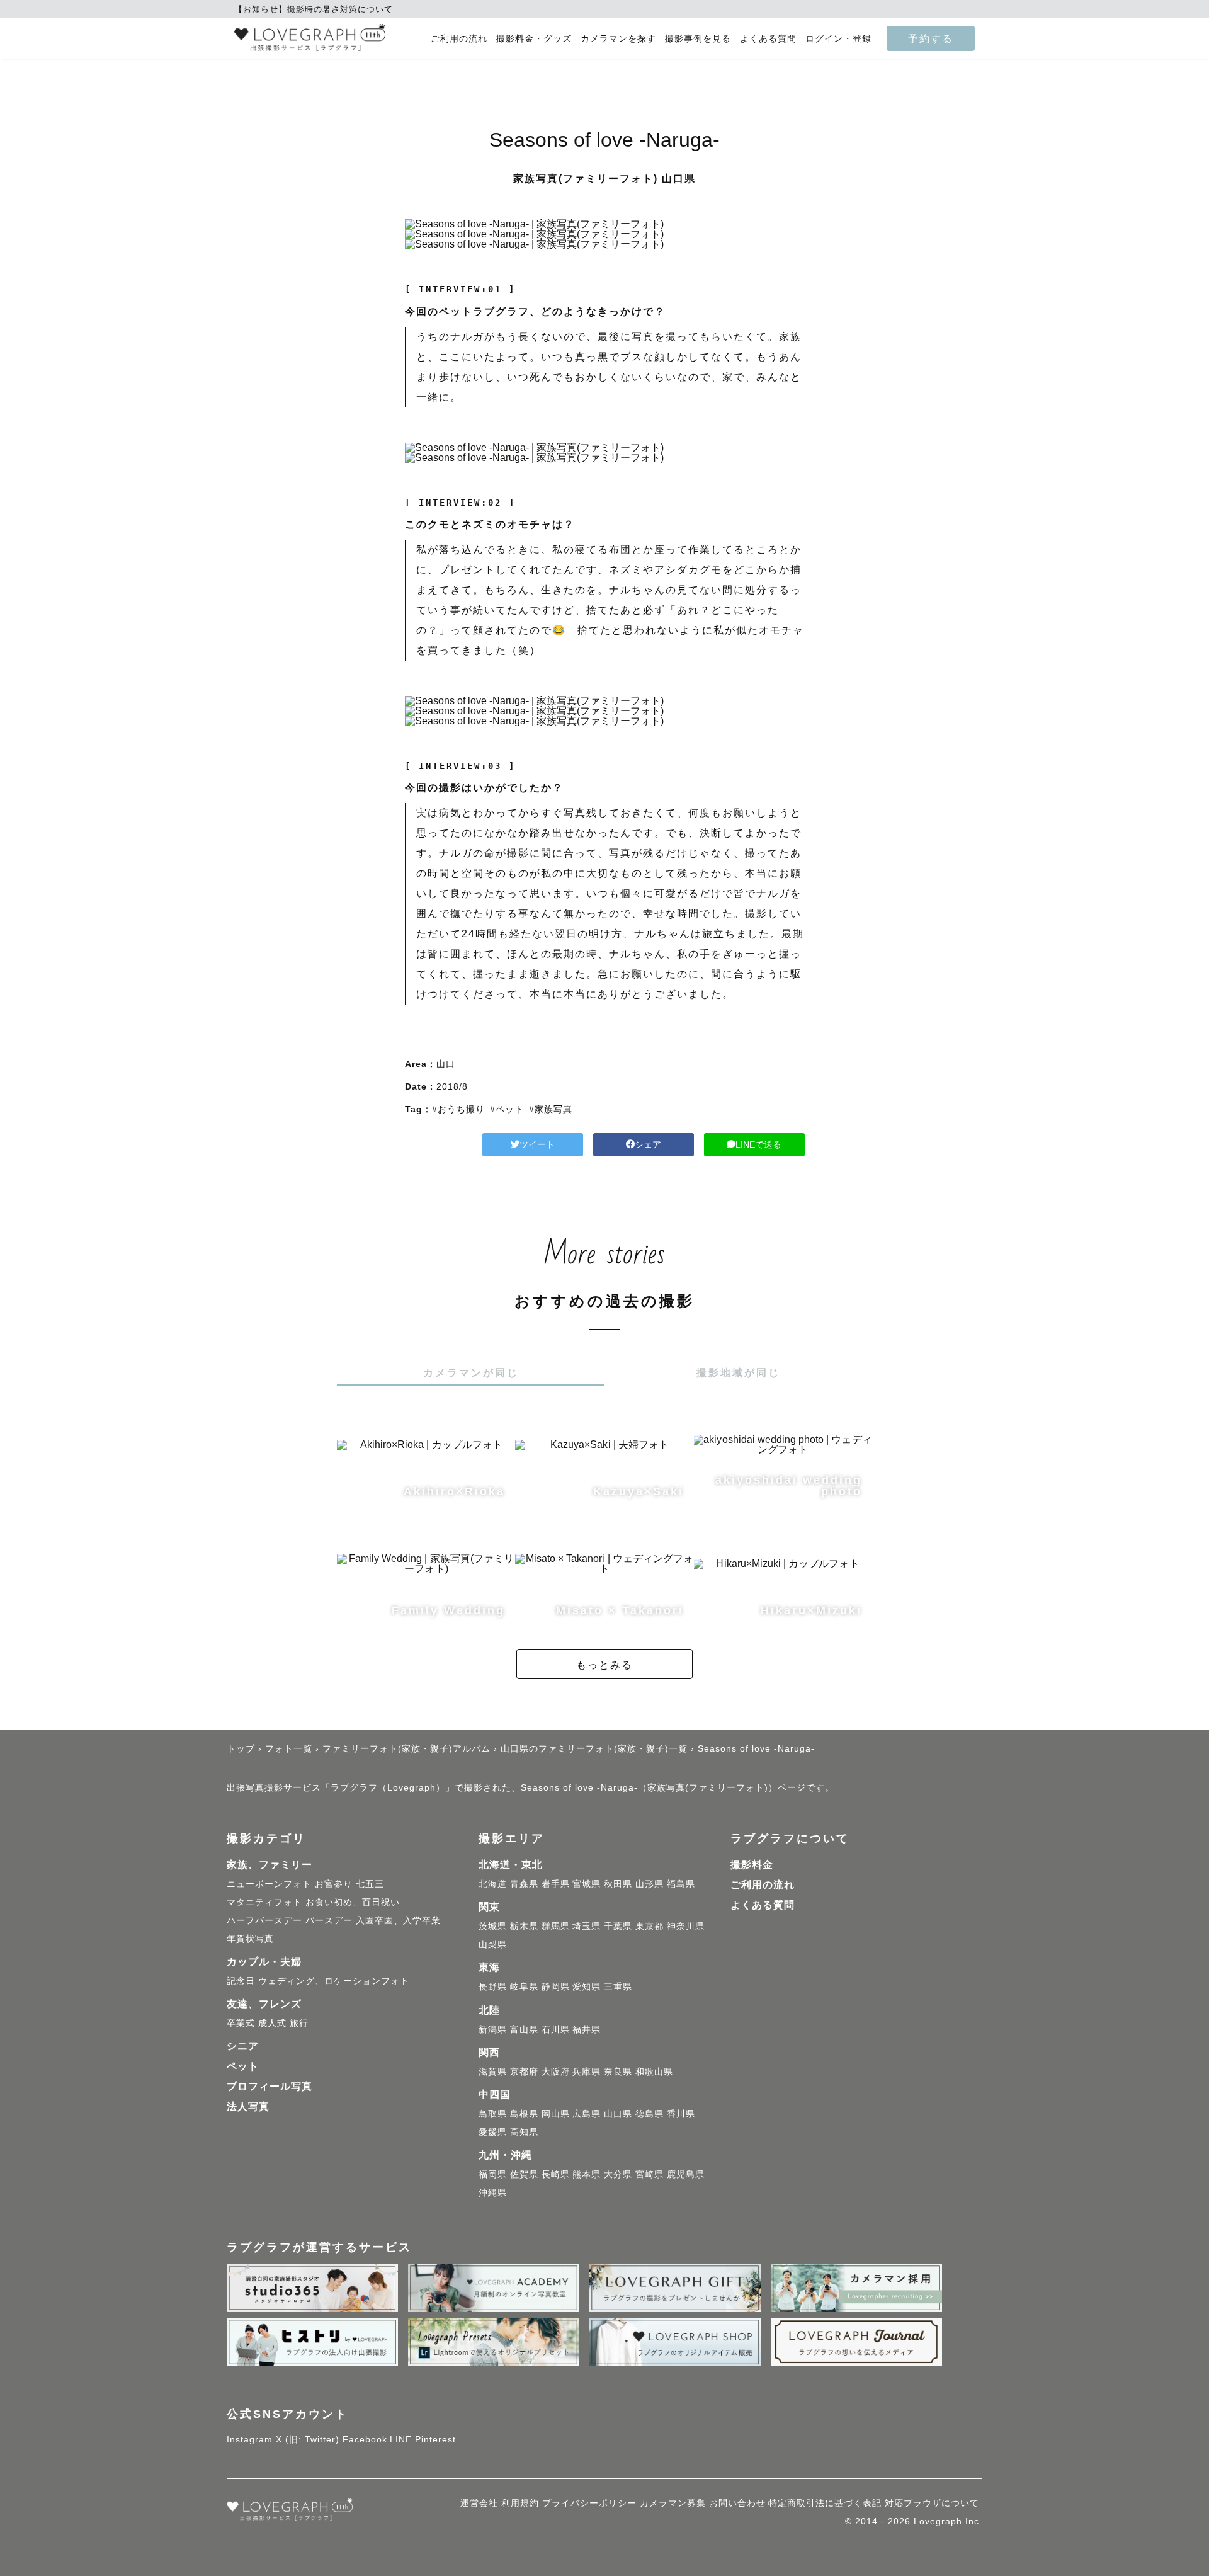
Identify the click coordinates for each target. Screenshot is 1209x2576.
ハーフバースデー (264, 1920)
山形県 (650, 1884)
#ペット (507, 1109)
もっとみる (604, 1665)
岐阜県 (524, 1986)
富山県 (524, 2029)
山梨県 (493, 1944)
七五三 (370, 1884)
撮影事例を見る (698, 39)
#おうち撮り (458, 1109)
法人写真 (248, 2106)
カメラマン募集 (673, 2503)
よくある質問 (768, 39)
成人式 (272, 2023)
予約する (931, 38)
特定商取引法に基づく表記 (825, 2503)
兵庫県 (587, 2072)
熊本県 (587, 2174)
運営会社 (479, 2503)
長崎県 (556, 2174)
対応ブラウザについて (932, 2503)
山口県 (618, 2114)
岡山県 (556, 2114)
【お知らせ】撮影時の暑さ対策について (314, 9)
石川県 (556, 2029)
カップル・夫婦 (264, 1962)
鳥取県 (493, 2114)
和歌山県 (654, 2072)
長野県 (493, 1986)
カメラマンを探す (618, 39)
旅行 (299, 2023)
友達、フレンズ (264, 2004)
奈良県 (618, 2072)
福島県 (681, 1884)
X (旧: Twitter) (308, 2439)
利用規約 (520, 2503)
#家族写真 (551, 1109)
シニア (243, 2046)
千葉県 (618, 1926)
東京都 (650, 1926)
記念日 (241, 1981)
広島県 (587, 2114)
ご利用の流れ (459, 39)
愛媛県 (493, 2132)
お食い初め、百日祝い (353, 1902)
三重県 (618, 1986)
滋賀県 (493, 2072)
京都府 (524, 2072)
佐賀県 (524, 2174)
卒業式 (241, 2023)
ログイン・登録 (838, 39)
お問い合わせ (737, 2503)
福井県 (587, 2029)
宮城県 (587, 1884)
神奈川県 (686, 1926)
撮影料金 (752, 1865)
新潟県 (493, 2029)
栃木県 (524, 1926)
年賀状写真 (250, 1939)
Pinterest (435, 2439)
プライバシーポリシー (589, 2503)
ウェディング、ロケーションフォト (334, 1981)
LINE (401, 2439)
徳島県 (650, 2114)
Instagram (250, 2439)
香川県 (681, 2114)
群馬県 (556, 1926)
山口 (446, 1064)
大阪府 (556, 2072)
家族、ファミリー (270, 1865)
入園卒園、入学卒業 (398, 1920)
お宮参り (334, 1884)
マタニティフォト (264, 1902)
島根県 (524, 2114)
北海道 (493, 1884)
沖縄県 (493, 2192)
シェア (648, 1144)
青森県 (524, 1884)
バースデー (329, 1920)
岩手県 (556, 1884)
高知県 (524, 2132)
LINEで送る (758, 1144)
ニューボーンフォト (269, 1884)
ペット (243, 2066)
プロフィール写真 (270, 2086)
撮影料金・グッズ (534, 39)
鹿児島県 (686, 2174)
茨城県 (493, 1926)
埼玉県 (587, 1926)
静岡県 (556, 1986)
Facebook (365, 2439)
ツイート (537, 1144)
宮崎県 (650, 2174)
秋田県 (618, 1884)
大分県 (618, 2174)
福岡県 (493, 2174)
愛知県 (587, 1986)
